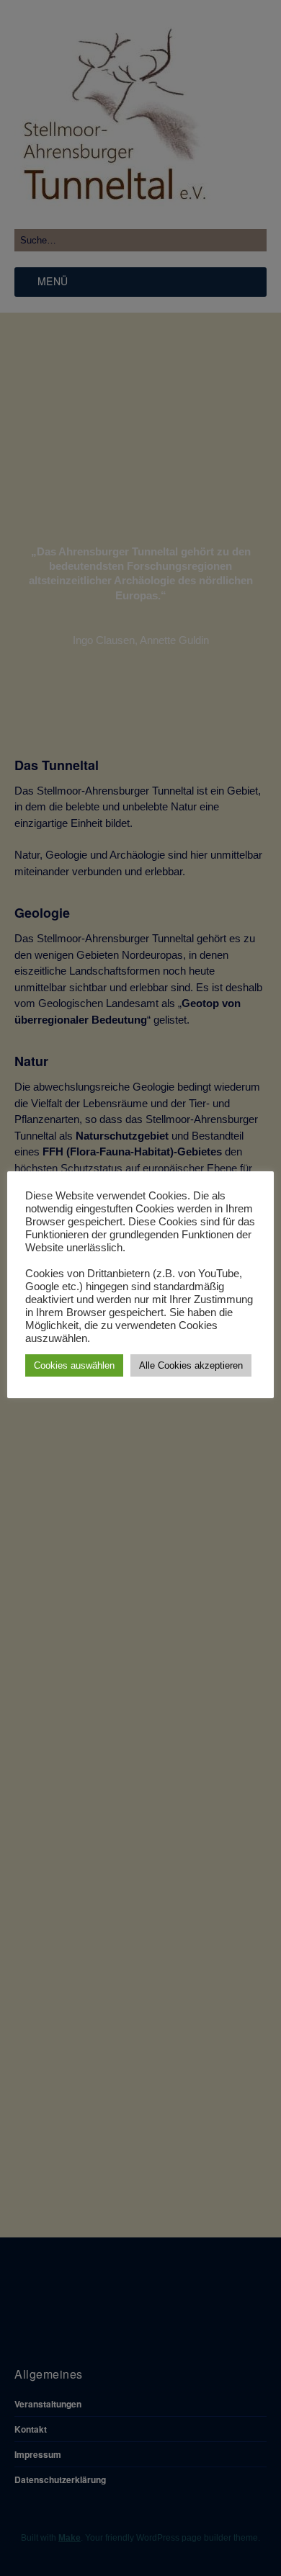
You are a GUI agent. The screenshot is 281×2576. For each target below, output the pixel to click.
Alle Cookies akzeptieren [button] (191, 1365)
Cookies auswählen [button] (74, 1365)
